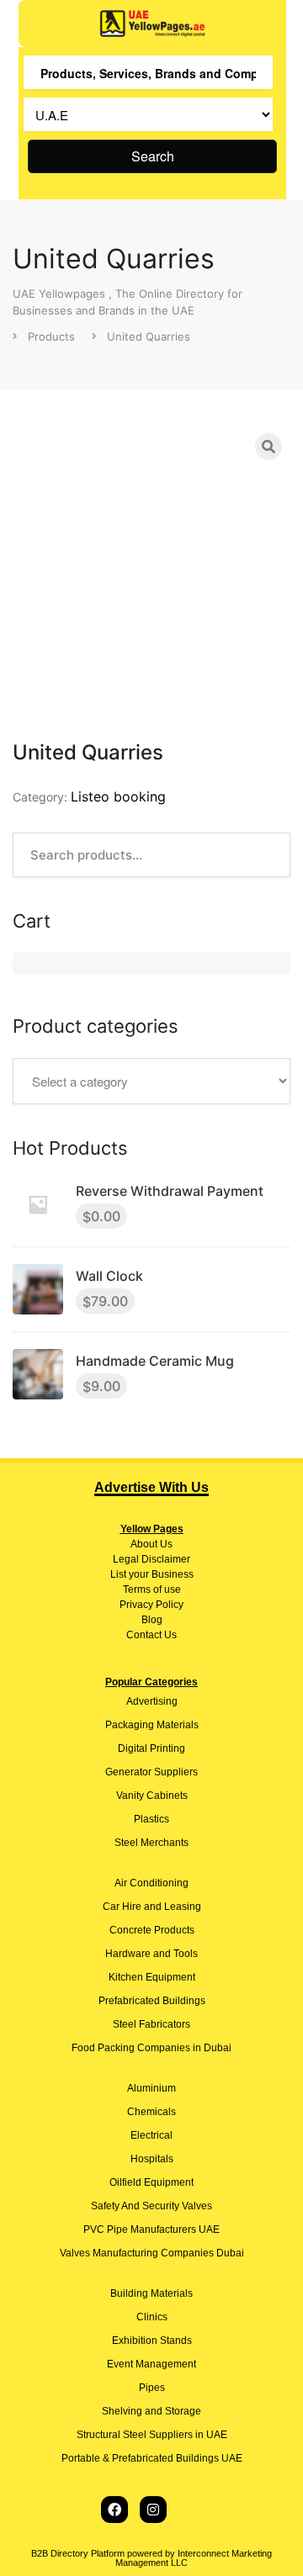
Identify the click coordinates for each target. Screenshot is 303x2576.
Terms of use (152, 1590)
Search (153, 156)
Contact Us (151, 1635)
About (144, 1544)
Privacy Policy (151, 1605)
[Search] (268, 447)
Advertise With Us (151, 1487)
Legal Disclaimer (151, 1559)
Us (165, 1544)
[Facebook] (114, 2510)
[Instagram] (153, 2510)
